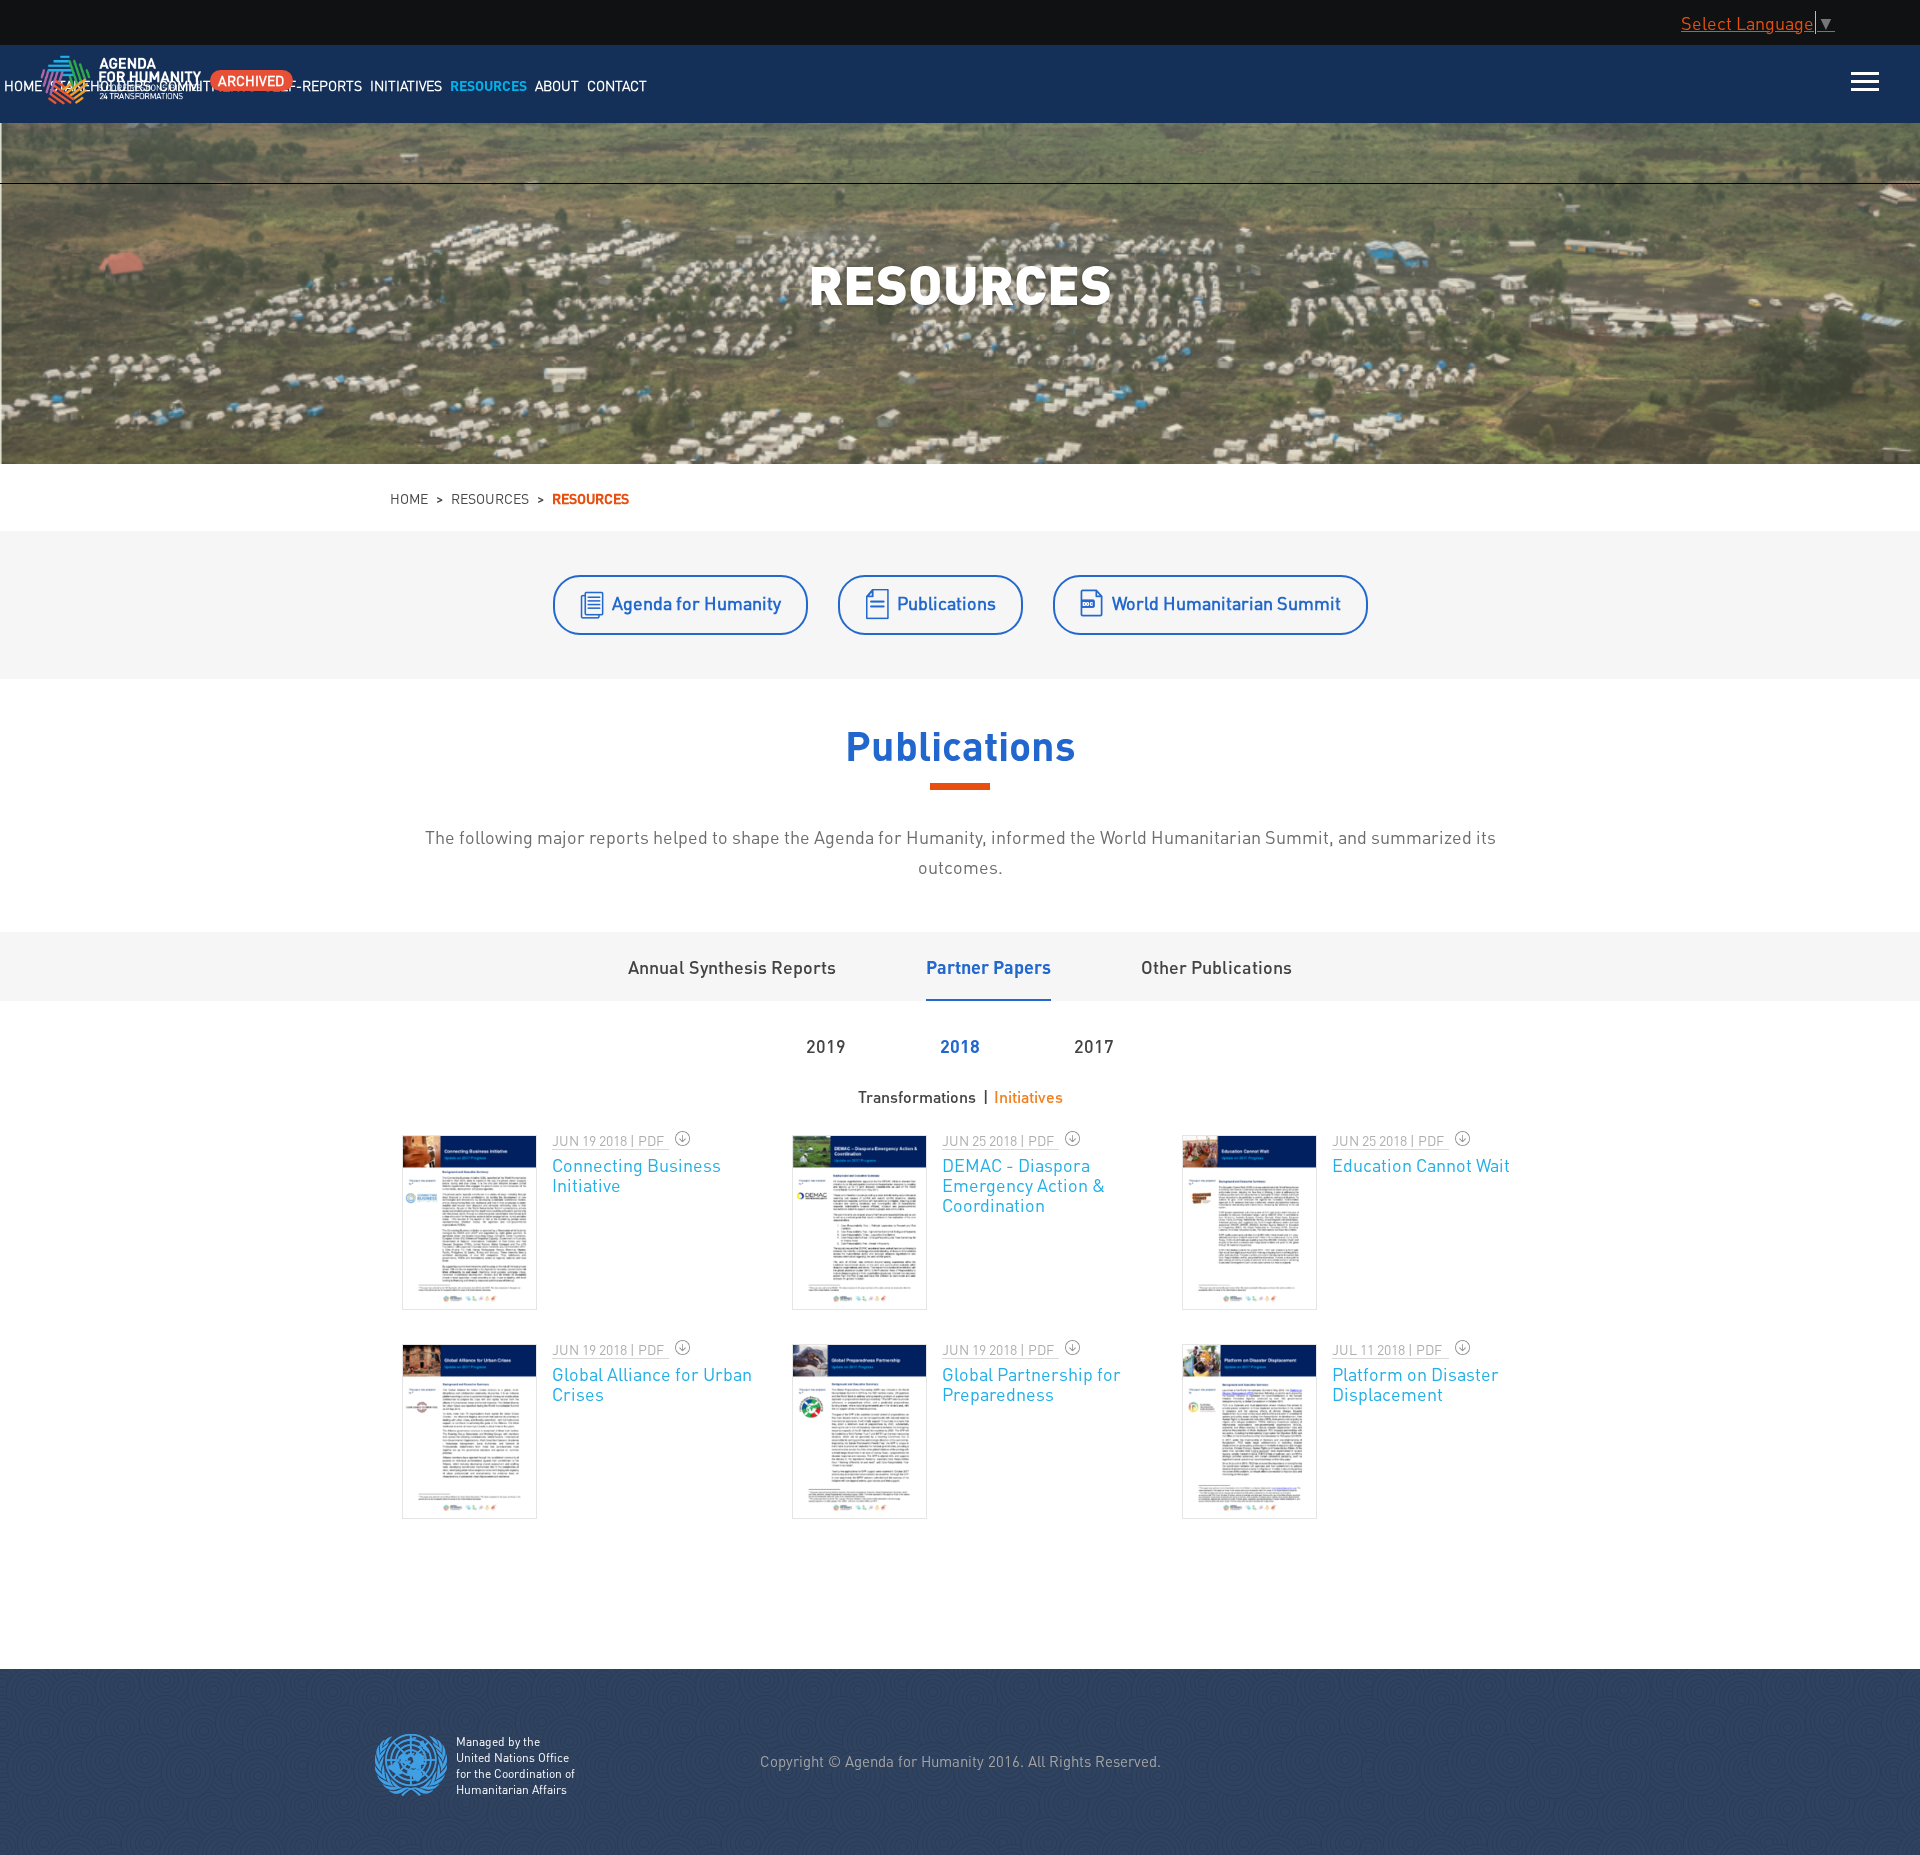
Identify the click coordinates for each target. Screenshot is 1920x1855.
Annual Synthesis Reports (732, 966)
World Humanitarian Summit (1226, 602)
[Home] (97, 92)
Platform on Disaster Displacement (1415, 1383)
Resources (490, 498)
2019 (826, 1045)
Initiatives (1028, 1096)
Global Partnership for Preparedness (1031, 1383)
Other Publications (1216, 966)
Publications (946, 602)
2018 (960, 1045)
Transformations (917, 1096)
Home (409, 498)
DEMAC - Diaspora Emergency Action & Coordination (1023, 1184)
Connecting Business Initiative (636, 1174)
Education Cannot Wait (1421, 1164)
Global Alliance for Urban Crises (652, 1383)
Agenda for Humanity (696, 602)
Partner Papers (988, 966)
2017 (1094, 1045)
